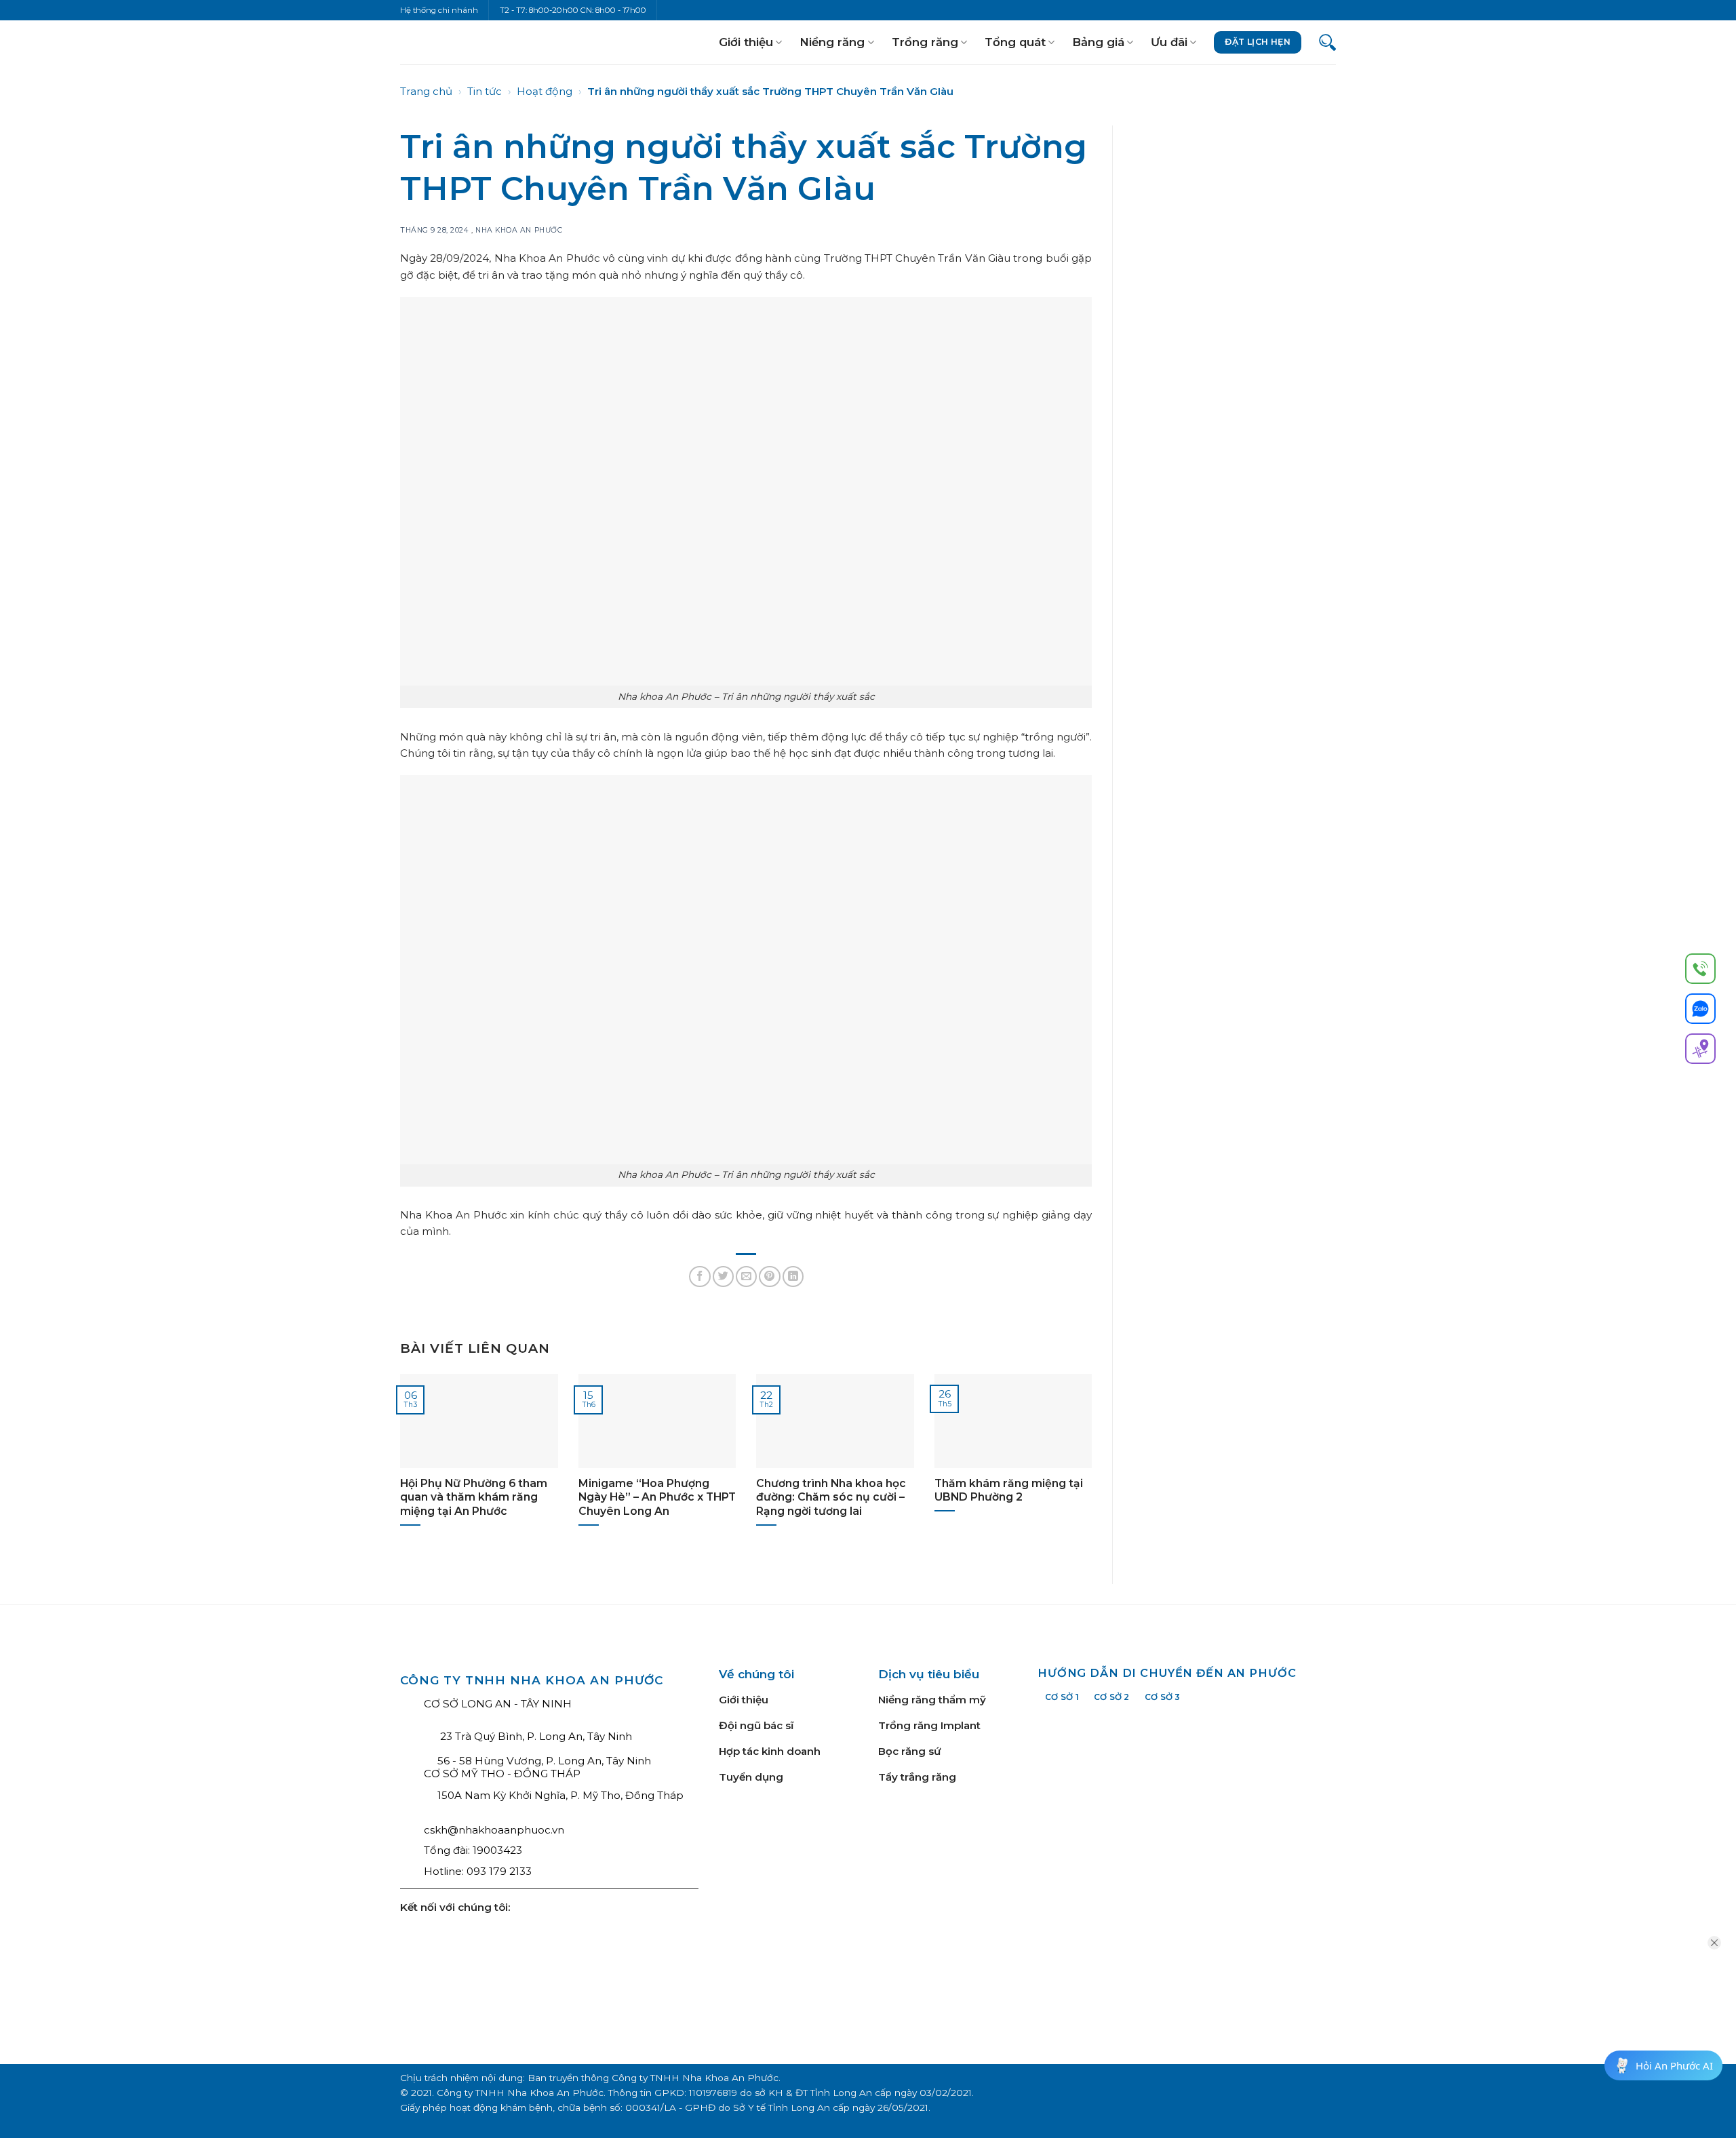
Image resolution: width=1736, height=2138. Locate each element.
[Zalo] (1700, 1011)
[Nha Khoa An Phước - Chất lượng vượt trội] (446, 42)
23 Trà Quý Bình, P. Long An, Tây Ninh (535, 1736)
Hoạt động (545, 91)
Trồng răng (925, 42)
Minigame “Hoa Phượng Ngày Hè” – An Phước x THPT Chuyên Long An (657, 1497)
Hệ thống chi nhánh (439, 10)
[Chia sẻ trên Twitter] (723, 1276)
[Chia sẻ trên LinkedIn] (793, 1276)
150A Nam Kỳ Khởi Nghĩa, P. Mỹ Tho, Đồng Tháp (560, 1795)
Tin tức (485, 91)
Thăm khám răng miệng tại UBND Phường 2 (1009, 1490)
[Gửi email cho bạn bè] (746, 1276)
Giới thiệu (746, 42)
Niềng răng (832, 42)
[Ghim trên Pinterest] (769, 1276)
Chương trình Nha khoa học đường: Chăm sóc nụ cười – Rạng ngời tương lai (831, 1497)
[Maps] (1700, 1051)
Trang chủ (426, 91)
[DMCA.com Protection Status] (934, 1915)
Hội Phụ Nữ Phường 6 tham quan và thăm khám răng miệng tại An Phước (474, 1497)
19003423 (497, 1850)
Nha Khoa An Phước (519, 230)
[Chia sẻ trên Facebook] (699, 1276)
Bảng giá (1098, 42)
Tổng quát (1015, 42)
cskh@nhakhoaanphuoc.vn (494, 1830)
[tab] (1062, 1697)
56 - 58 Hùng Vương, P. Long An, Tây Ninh (544, 1761)
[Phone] (1700, 971)
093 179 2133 (499, 1871)
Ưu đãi (1169, 42)
